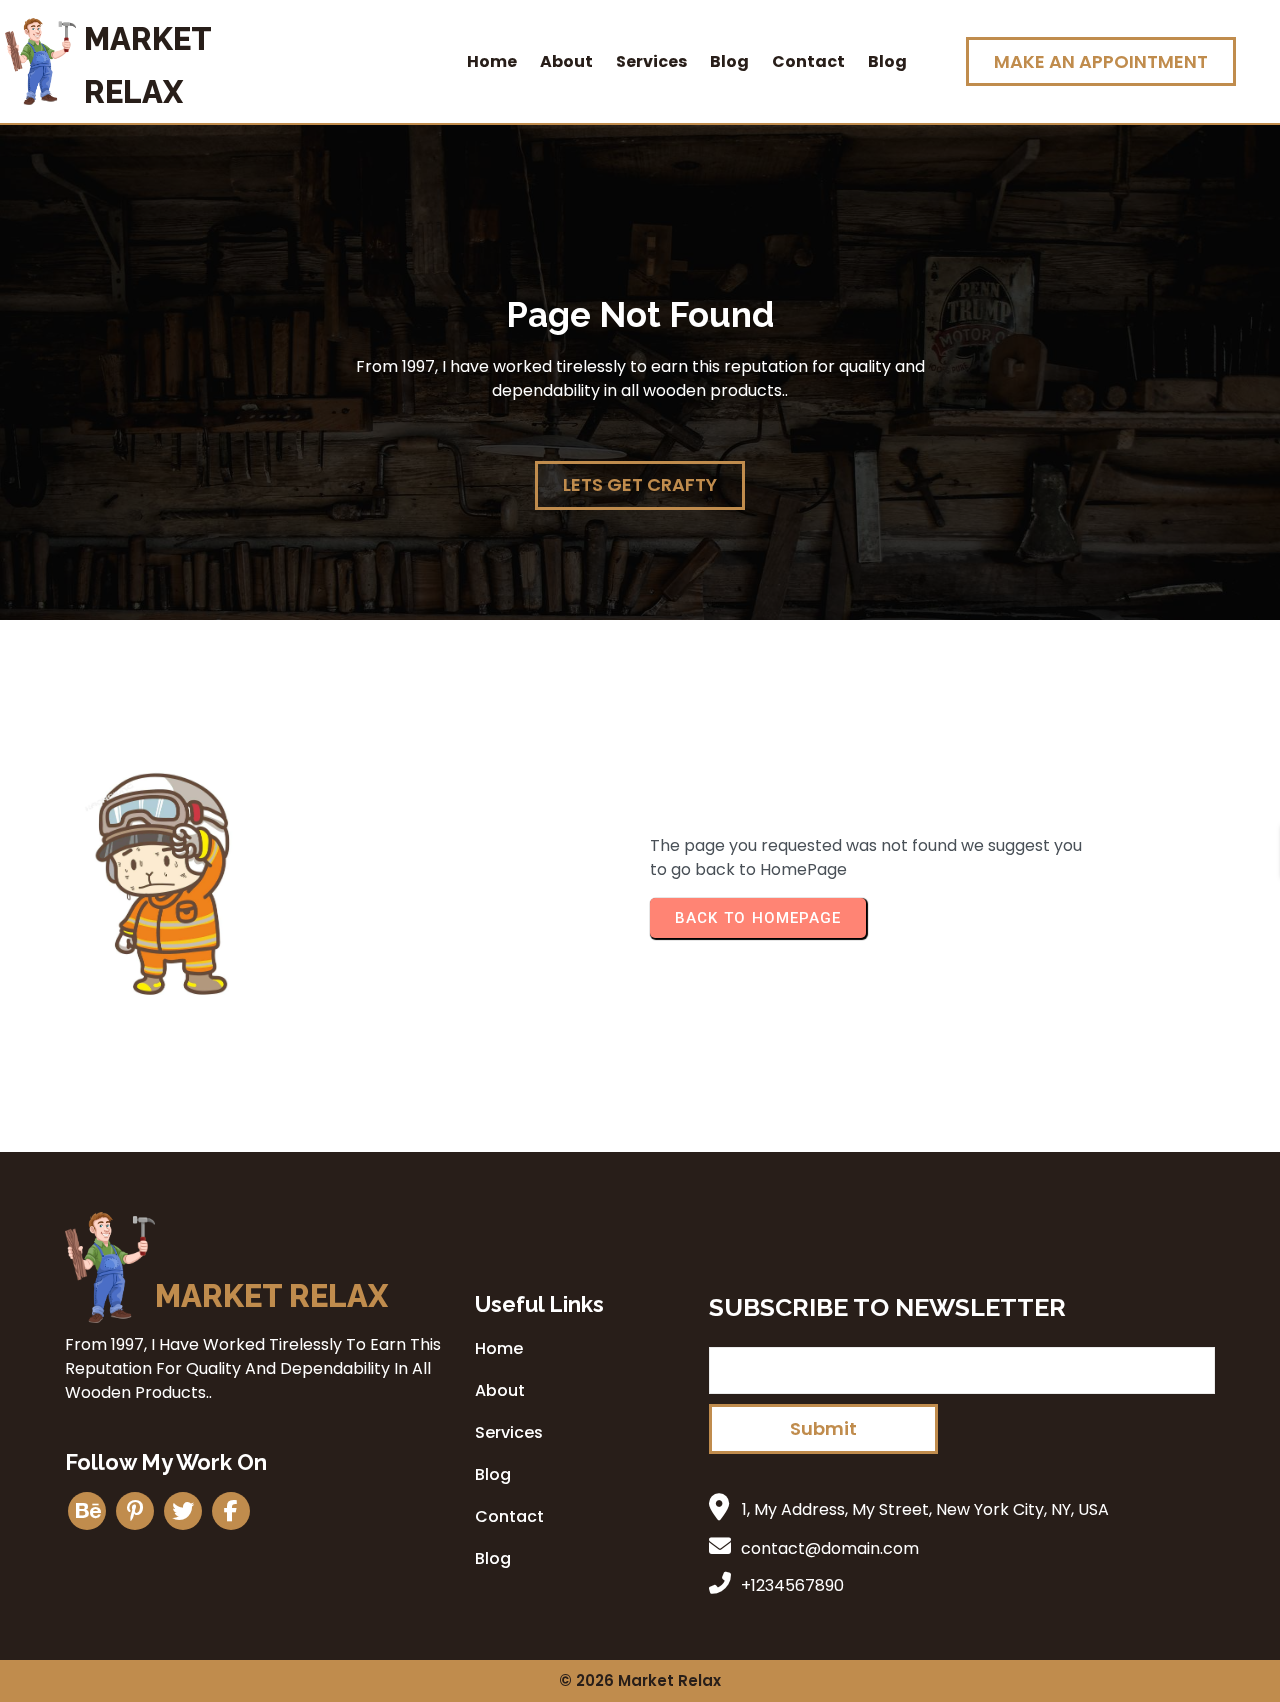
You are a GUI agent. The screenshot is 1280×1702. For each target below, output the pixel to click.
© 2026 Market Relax (640, 1680)
